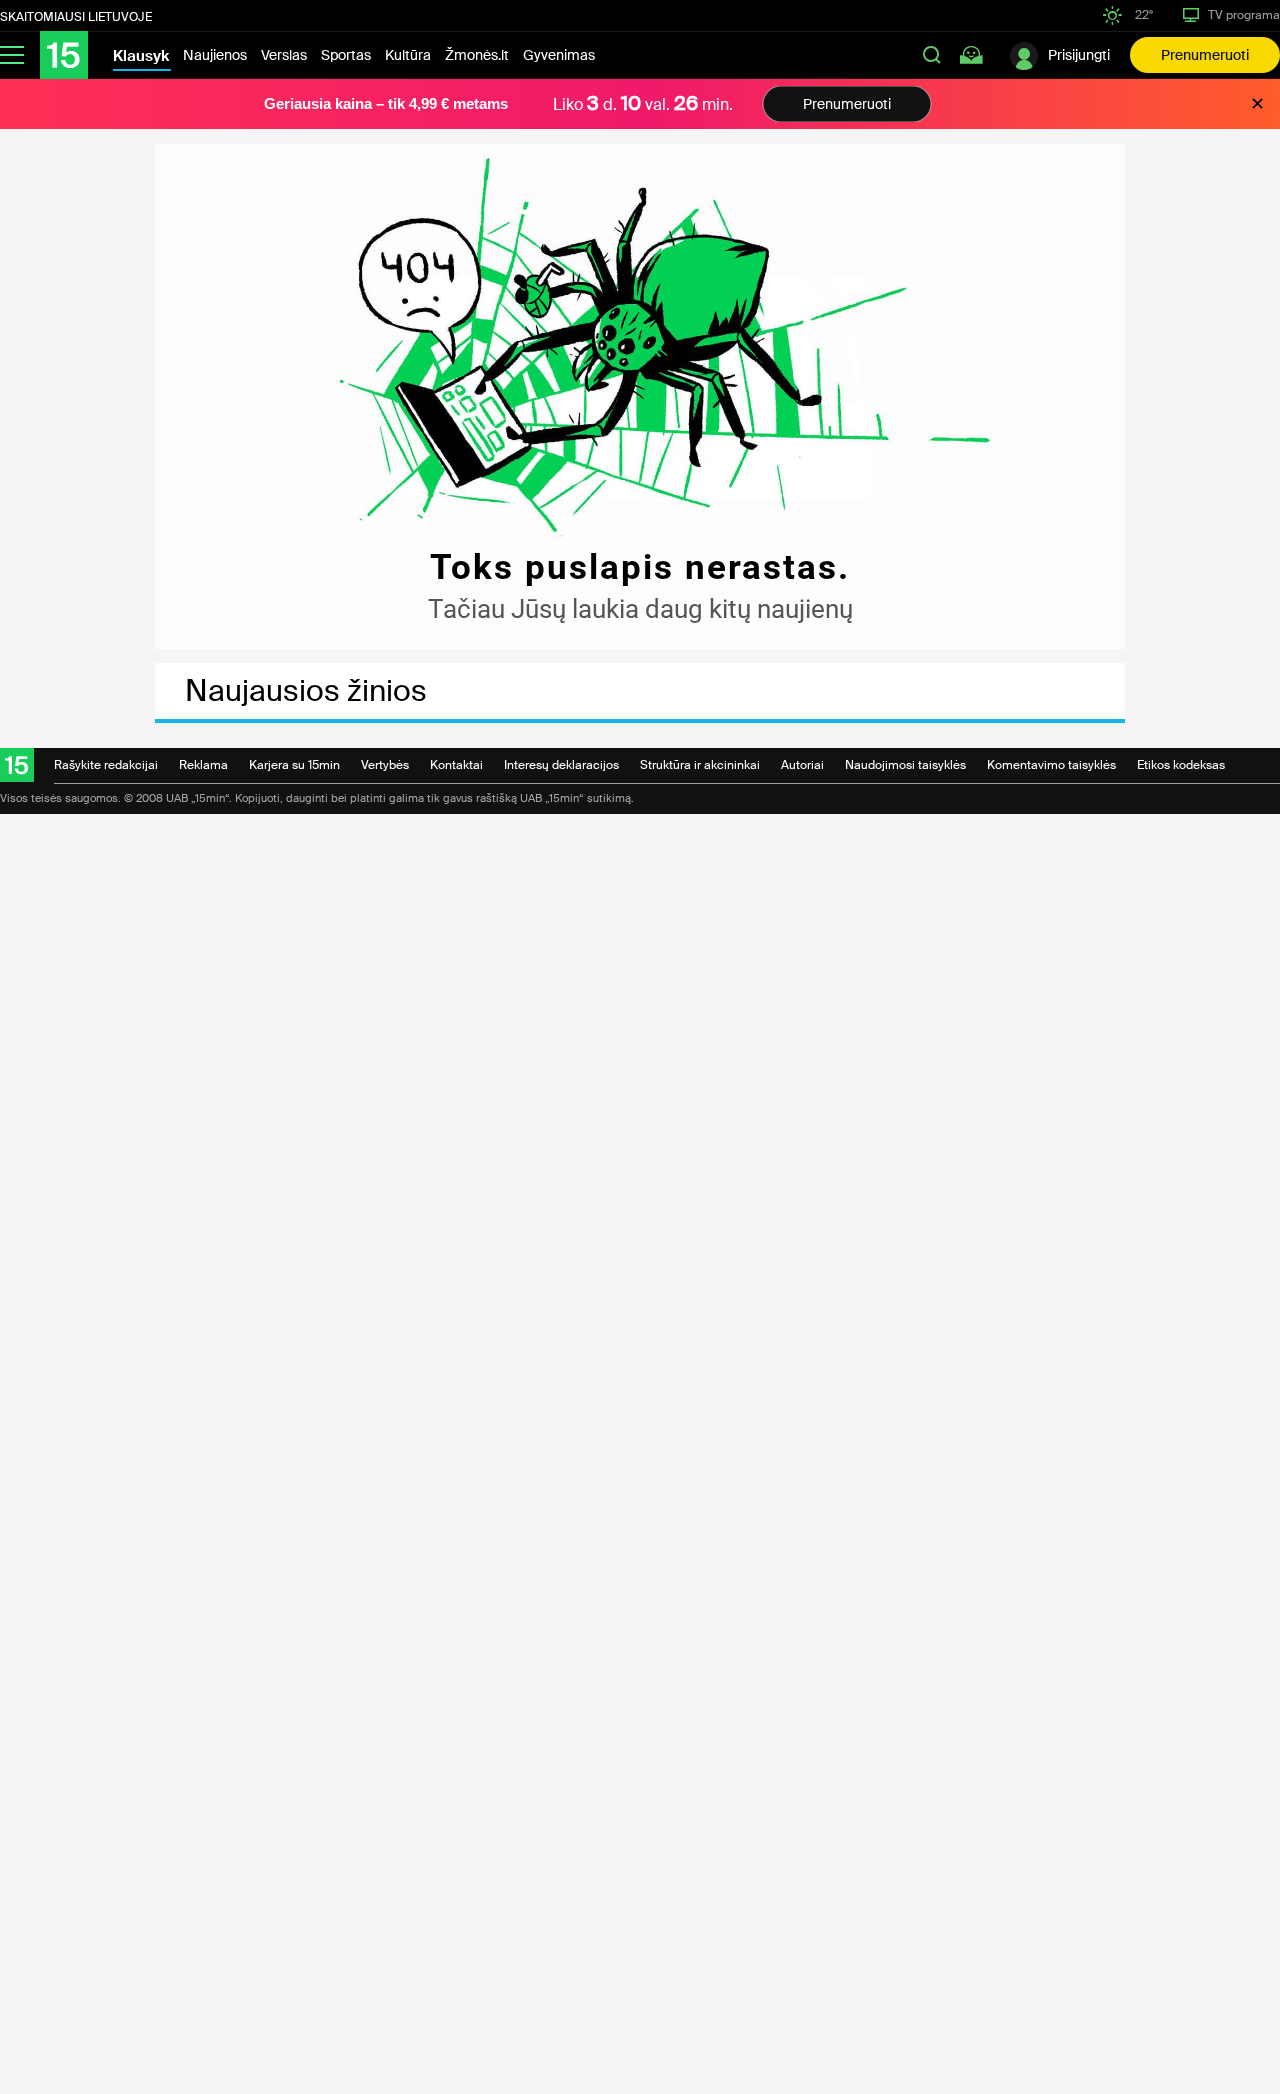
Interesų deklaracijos (561, 765)
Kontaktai (456, 765)
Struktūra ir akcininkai (700, 765)
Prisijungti (1079, 55)
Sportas (346, 55)
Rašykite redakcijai (106, 765)
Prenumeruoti (1205, 55)
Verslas (284, 55)
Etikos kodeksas (1181, 765)
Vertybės (385, 765)
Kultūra (408, 55)
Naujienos (215, 55)
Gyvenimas (559, 55)
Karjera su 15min (294, 765)
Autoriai (802, 765)
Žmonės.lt (477, 55)
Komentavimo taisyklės (1051, 765)
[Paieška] (932, 55)
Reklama (203, 765)
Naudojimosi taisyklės (905, 765)
